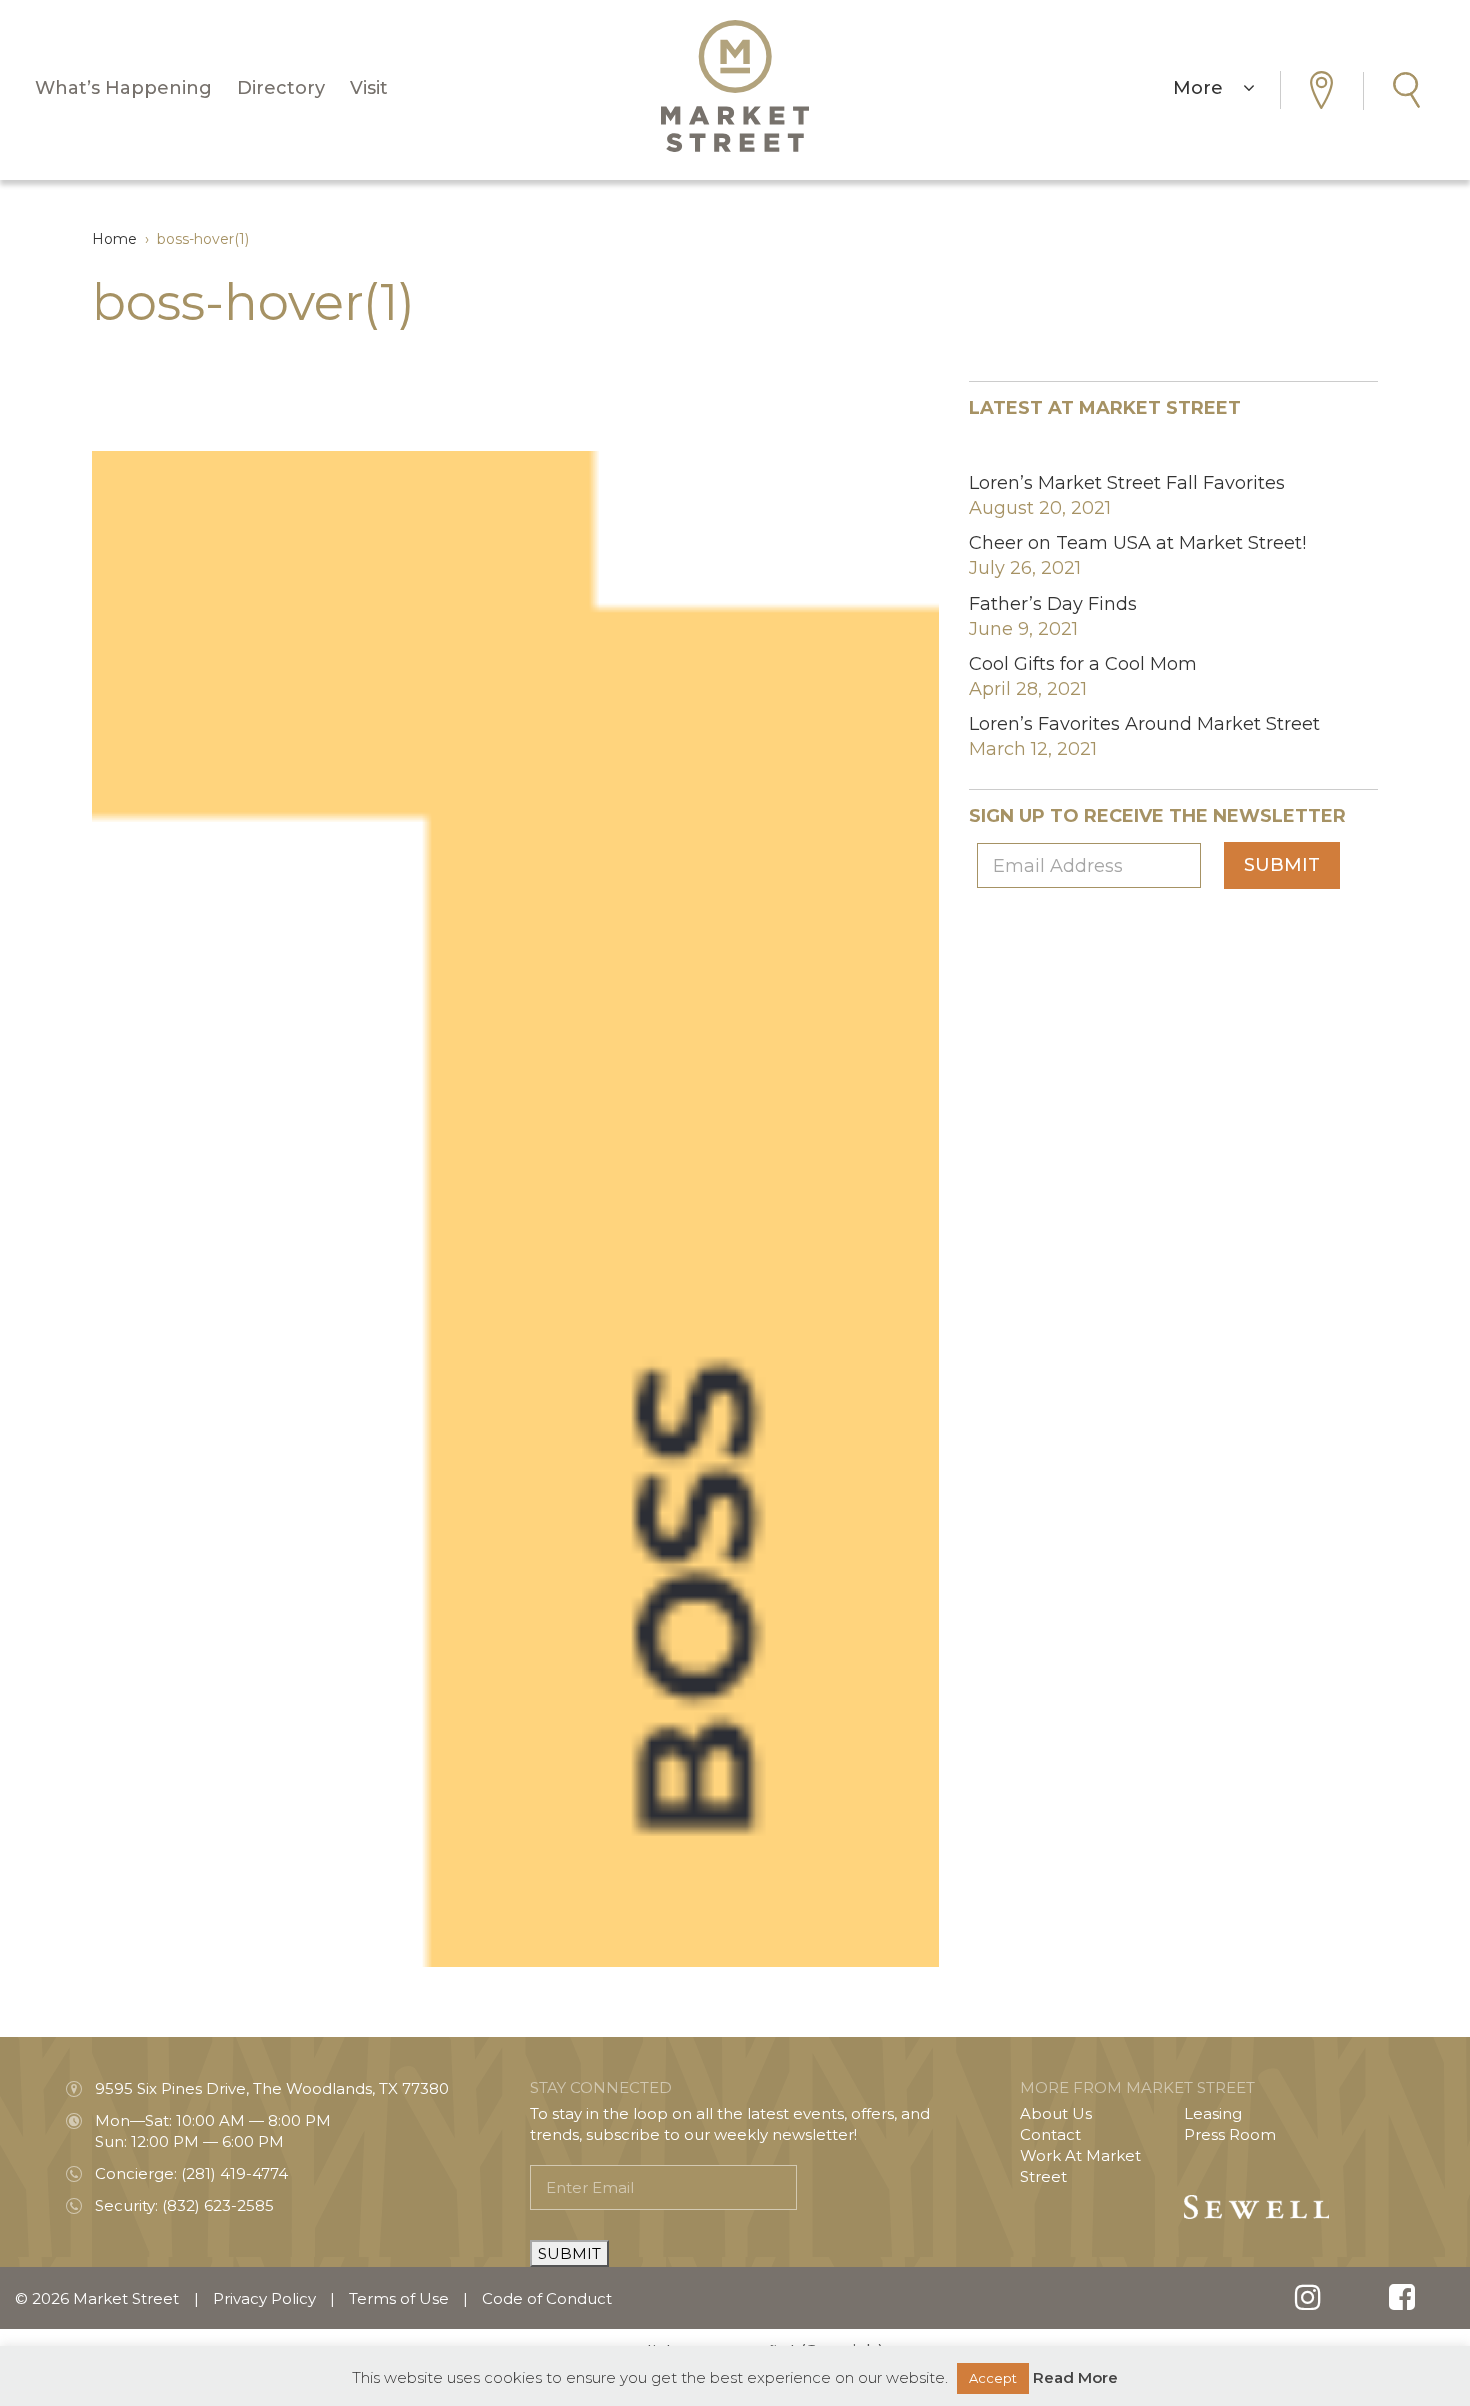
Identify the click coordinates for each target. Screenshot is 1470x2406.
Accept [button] (993, 2378)
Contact (1050, 2134)
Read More (1075, 2377)
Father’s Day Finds (1053, 604)
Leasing (1213, 2113)
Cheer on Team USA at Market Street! (1137, 543)
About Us (1056, 2113)
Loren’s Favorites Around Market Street (1144, 724)
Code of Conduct (547, 2298)
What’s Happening (123, 88)
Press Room (1230, 2134)
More (1208, 88)
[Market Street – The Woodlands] (735, 86)
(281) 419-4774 (234, 2173)
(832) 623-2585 (218, 2205)
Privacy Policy (264, 2298)
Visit (369, 88)
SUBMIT (569, 2253)
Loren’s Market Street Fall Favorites (1127, 483)
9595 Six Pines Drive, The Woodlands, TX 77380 (272, 2088)
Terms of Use (399, 2298)
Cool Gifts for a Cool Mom (1083, 664)
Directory (281, 88)
